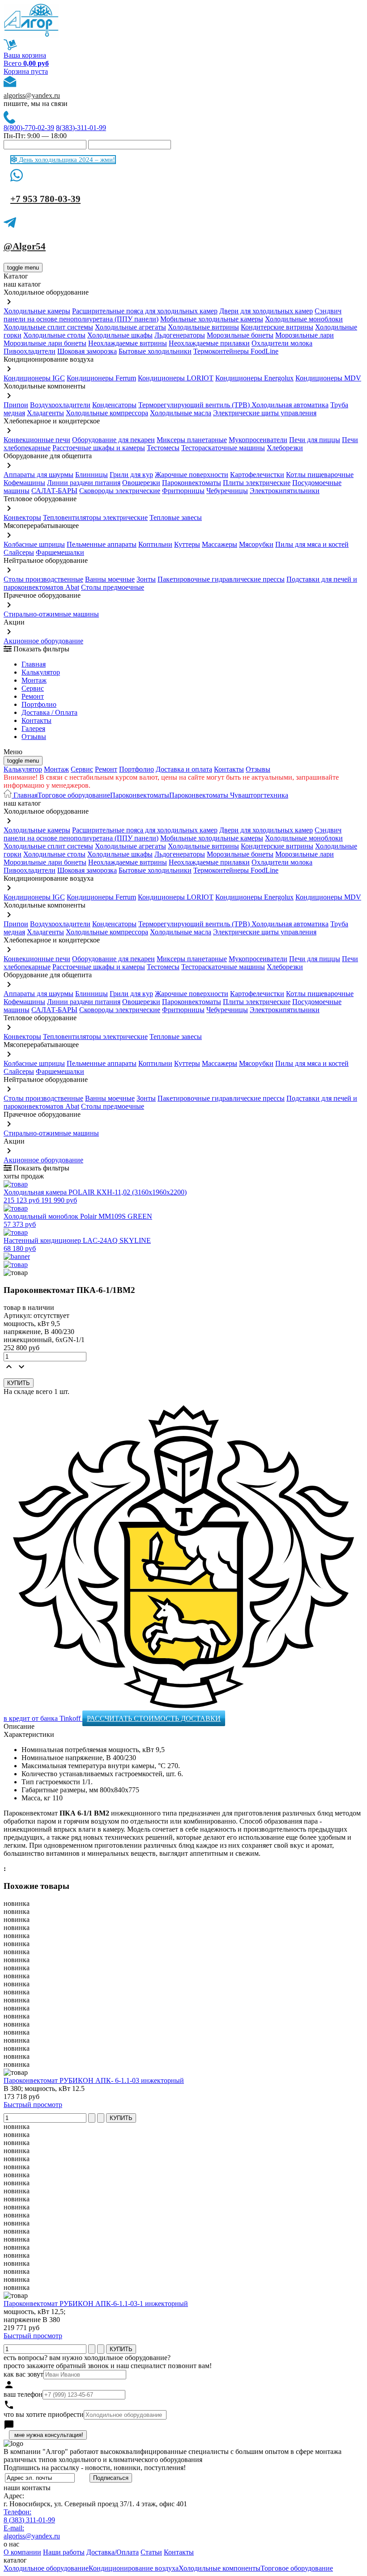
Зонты (146, 579)
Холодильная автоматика (290, 405)
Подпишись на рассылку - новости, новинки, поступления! (95, 2468)
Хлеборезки (285, 448)
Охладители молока (282, 343)
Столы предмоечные (113, 587)
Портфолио (39, 704)
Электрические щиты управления (265, 413)
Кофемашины (24, 483)
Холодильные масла (181, 413)
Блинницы (92, 475)
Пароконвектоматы (192, 483)
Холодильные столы (54, 335)
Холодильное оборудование (46, 2568)
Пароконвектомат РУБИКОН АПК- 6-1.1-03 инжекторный (94, 2080)
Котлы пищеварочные (320, 475)
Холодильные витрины (203, 327)
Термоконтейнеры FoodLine (236, 351)
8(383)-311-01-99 (81, 128)
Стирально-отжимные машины (51, 614)
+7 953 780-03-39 (45, 199)
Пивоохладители (30, 351)
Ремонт (33, 696)
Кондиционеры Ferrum (101, 378)
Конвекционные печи (37, 440)
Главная (34, 664)
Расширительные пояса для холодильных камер (145, 311)
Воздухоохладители (60, 405)
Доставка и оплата (184, 769)
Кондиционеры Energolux (254, 378)
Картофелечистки (257, 475)
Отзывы (34, 737)
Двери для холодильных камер (266, 311)
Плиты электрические (257, 483)
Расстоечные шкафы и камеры (99, 448)
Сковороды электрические (120, 491)
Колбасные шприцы (34, 544)
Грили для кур (131, 475)
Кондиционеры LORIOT (176, 378)
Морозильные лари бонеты (45, 343)
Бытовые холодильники (155, 351)
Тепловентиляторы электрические (95, 517)
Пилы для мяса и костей (312, 544)
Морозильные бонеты (240, 335)
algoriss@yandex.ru (32, 95)
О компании (22, 2552)
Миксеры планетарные (192, 440)
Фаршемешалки (60, 552)
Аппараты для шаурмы (38, 475)
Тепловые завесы (176, 517)
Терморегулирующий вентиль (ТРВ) (195, 405)
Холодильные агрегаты (130, 327)
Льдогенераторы (180, 335)
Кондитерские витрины (277, 327)
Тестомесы (163, 448)
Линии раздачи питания (84, 483)
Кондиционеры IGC (34, 378)
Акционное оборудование (43, 641)
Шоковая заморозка (87, 351)
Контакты (36, 720)
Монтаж (34, 680)
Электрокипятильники (285, 491)
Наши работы (64, 2552)
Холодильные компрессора (107, 413)
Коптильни (155, 544)
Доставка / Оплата (49, 712)
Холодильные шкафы (120, 335)
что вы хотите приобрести (44, 2414)
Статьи (151, 2552)
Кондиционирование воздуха (134, 2568)
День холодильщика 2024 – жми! (66, 160)
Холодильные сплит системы (48, 327)
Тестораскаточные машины (223, 448)
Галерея (33, 728)
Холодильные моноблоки (304, 319)
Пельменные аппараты (102, 544)
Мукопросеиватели (258, 440)
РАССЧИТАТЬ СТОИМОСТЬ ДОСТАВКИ (154, 1718)
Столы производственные (43, 579)
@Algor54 (25, 246)
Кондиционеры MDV (328, 378)
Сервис (82, 769)
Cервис (33, 688)
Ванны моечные (110, 579)
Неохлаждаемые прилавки (209, 343)
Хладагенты (45, 413)
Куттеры (187, 544)
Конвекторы (22, 517)
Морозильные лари (305, 335)
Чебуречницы (227, 491)
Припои (16, 405)
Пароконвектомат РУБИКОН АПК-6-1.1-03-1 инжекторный (96, 2304)
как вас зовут (23, 2374)
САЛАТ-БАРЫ (54, 491)
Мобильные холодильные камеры (212, 319)
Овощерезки (141, 483)
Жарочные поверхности (192, 475)
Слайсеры (19, 552)
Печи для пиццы (315, 440)
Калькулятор (41, 672)
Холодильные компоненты (220, 2568)
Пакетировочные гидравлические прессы (221, 579)
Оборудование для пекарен (113, 440)
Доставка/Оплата (113, 2552)
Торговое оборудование (74, 795)
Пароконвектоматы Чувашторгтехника (229, 795)
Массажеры (220, 544)
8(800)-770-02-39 (29, 128)
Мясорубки (256, 544)
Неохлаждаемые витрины (128, 343)
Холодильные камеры (37, 311)
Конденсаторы (114, 405)
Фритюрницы (183, 491)
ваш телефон (23, 2394)
